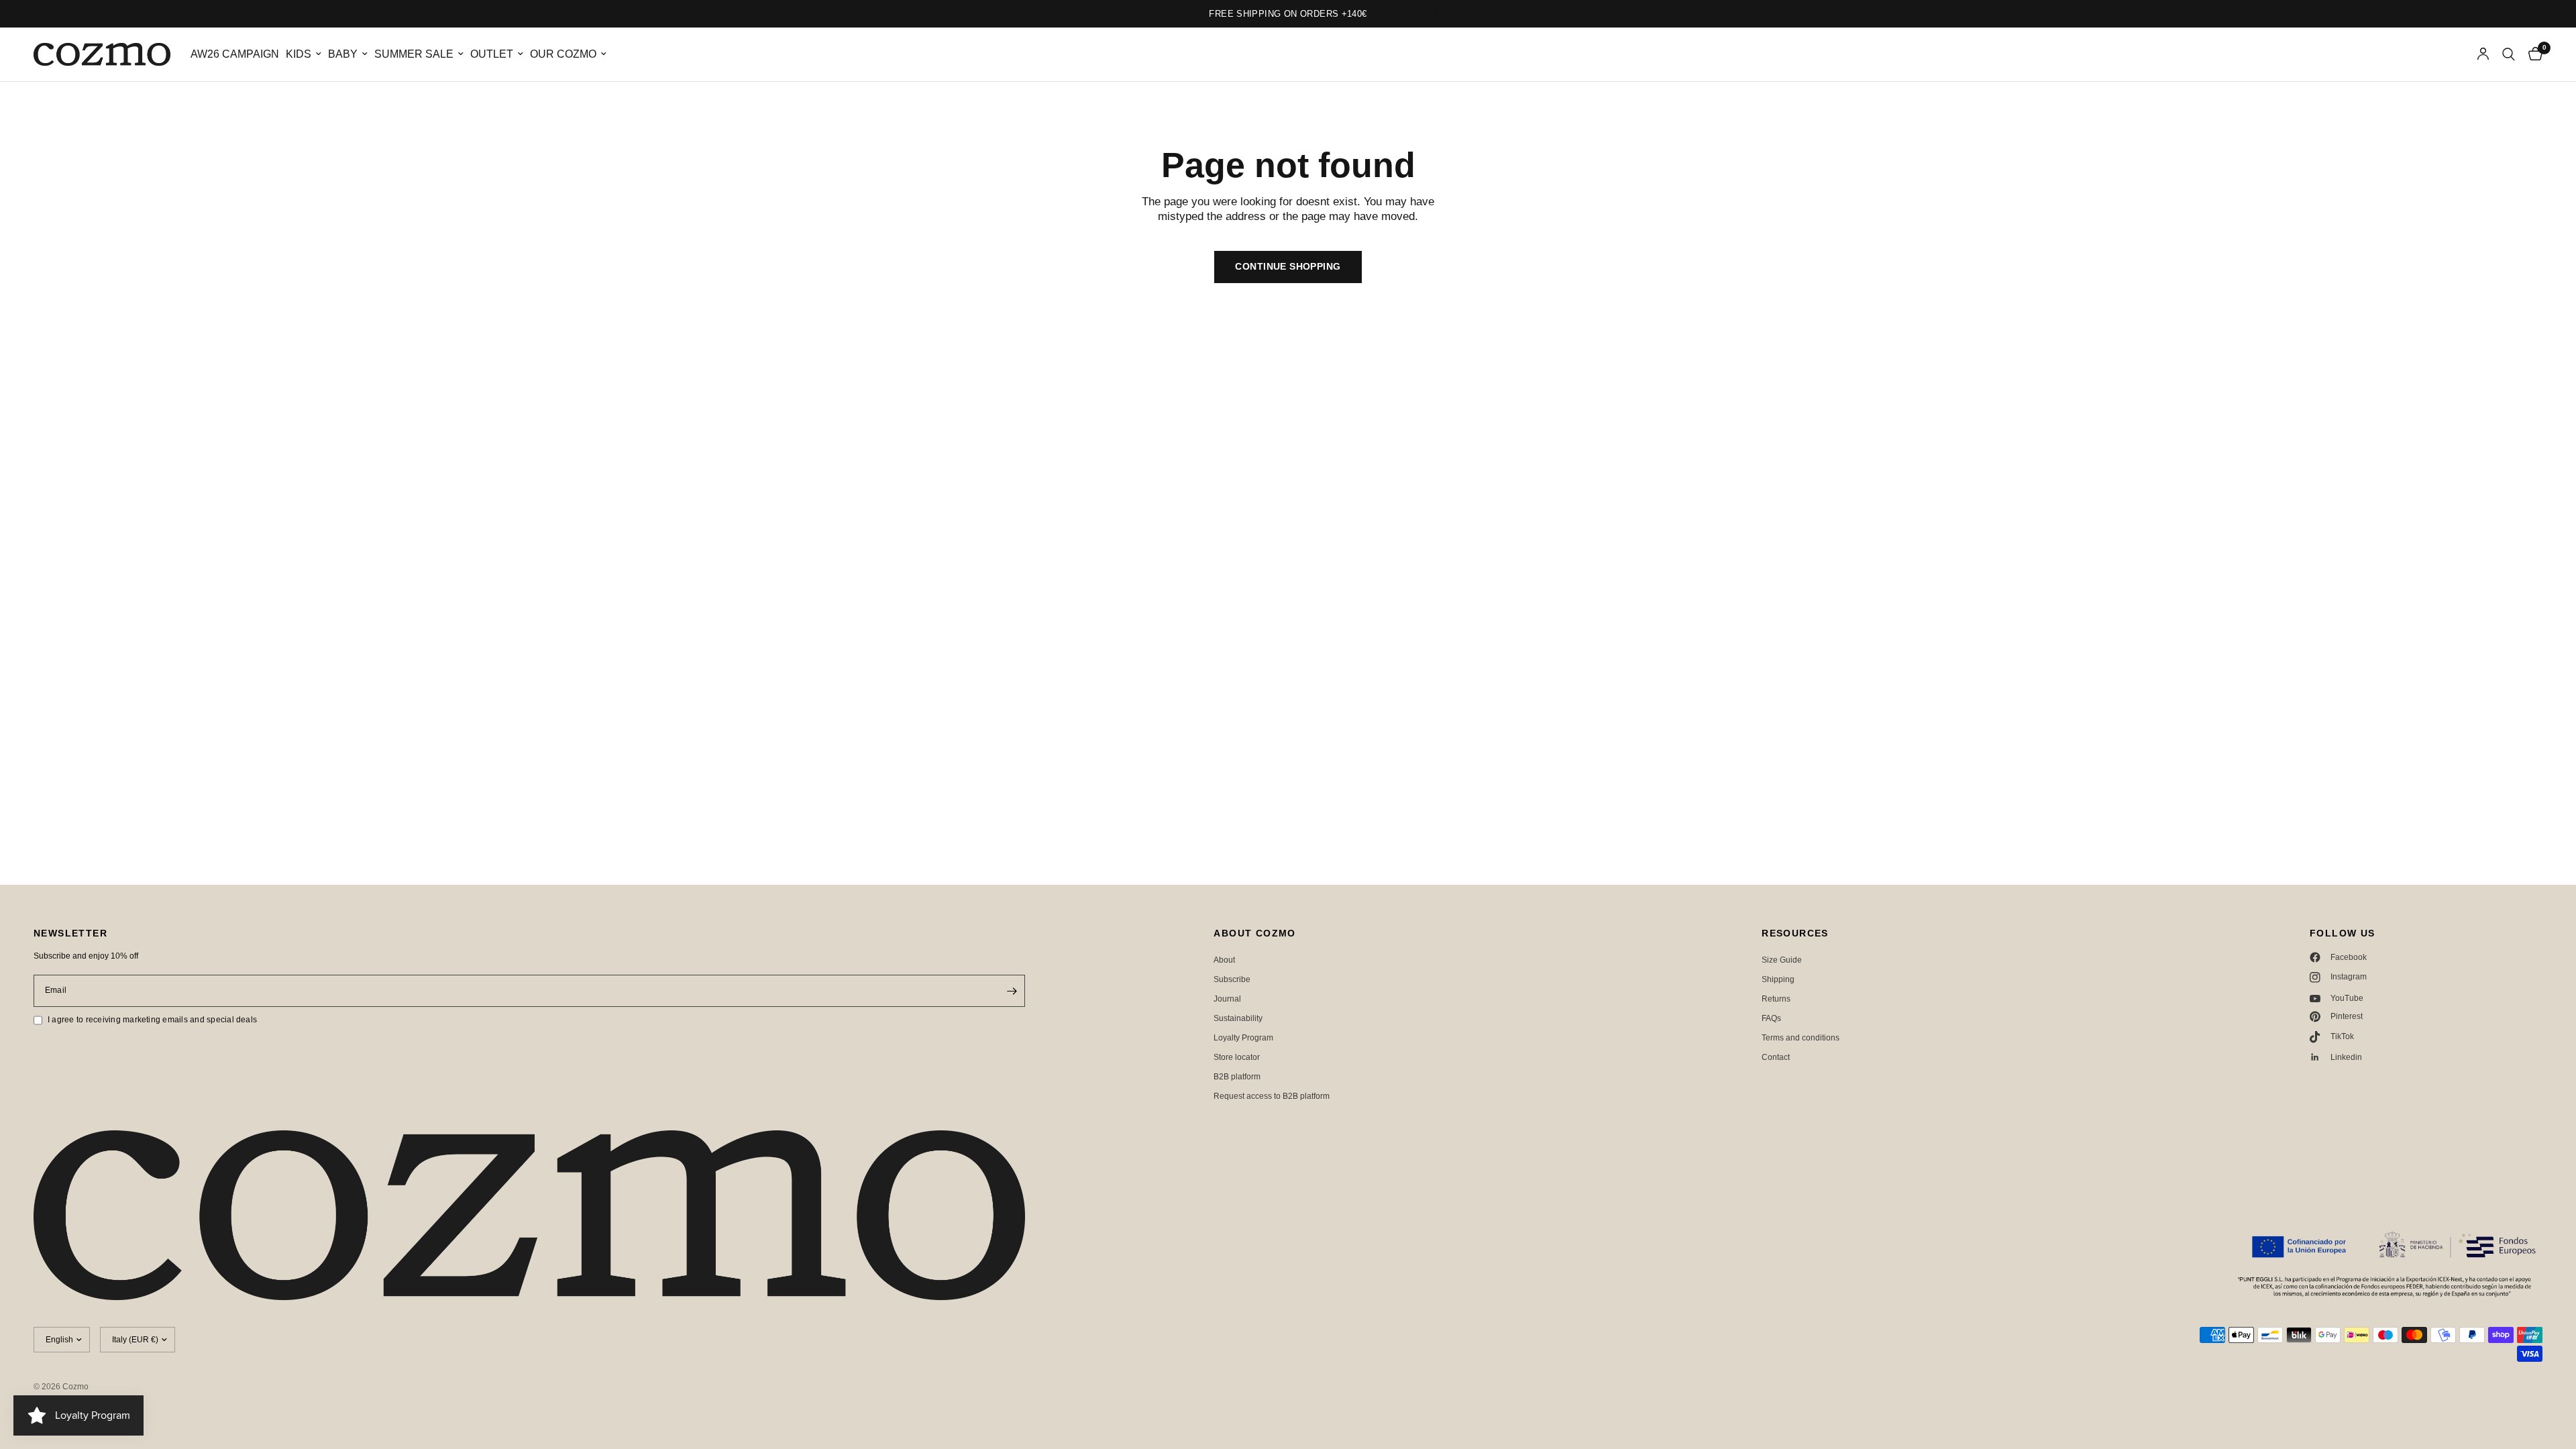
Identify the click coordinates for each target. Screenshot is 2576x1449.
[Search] (2509, 54)
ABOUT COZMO (1254, 933)
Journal (1227, 999)
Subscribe (1232, 979)
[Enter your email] (1012, 991)
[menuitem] (235, 55)
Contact (1776, 1057)
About (1224, 960)
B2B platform (1237, 1077)
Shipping (1778, 979)
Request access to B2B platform (1272, 1096)
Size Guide (1782, 960)
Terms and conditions (1801, 1038)
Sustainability (1238, 1018)
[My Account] (2483, 54)
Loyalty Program (1243, 1038)
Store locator (1237, 1057)
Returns (1776, 999)
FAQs (1771, 1018)
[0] (2532, 54)
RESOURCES (1795, 933)
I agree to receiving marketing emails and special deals (152, 1020)
